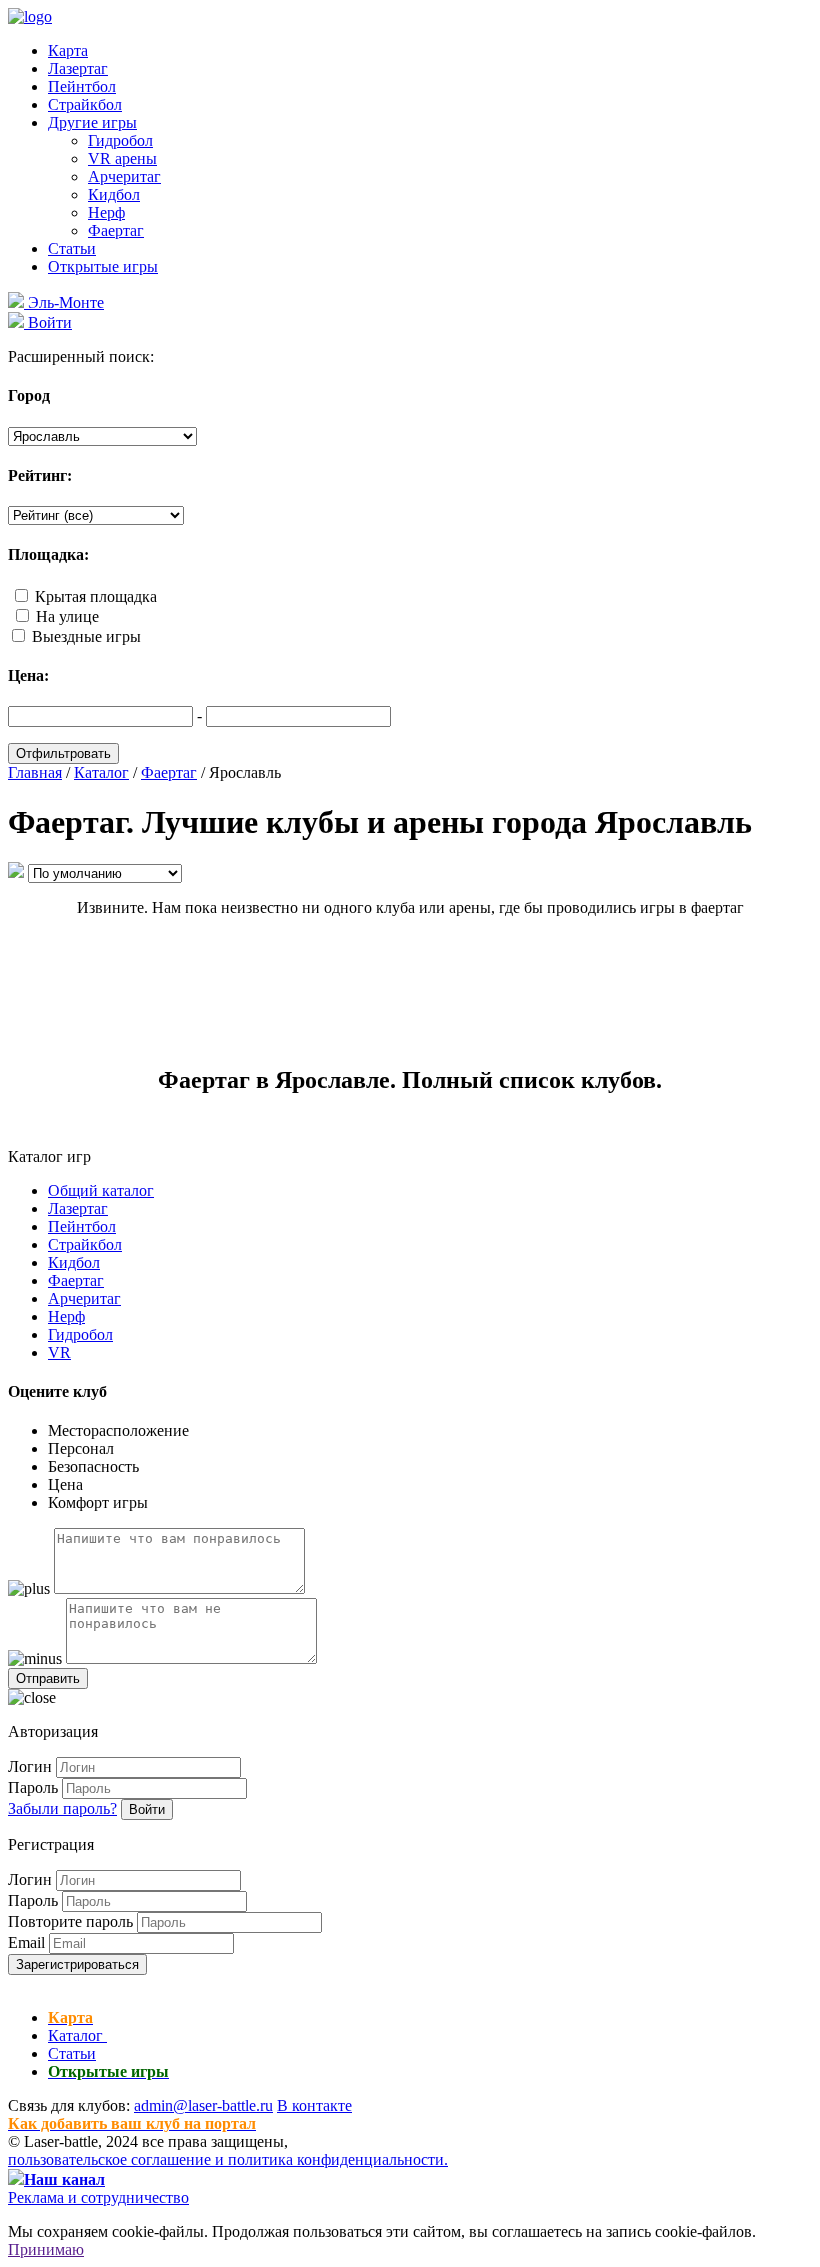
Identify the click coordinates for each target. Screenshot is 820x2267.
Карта (68, 50)
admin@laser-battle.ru (203, 2105)
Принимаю (46, 2249)
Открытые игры (103, 266)
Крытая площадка (96, 596)
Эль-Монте (64, 302)
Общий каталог (101, 1190)
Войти (147, 1809)
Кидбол (114, 194)
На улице (67, 616)
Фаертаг (116, 230)
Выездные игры (86, 636)
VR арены (122, 158)
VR (59, 1352)
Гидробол (120, 140)
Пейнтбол (82, 86)
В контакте (314, 2105)
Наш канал (64, 2179)
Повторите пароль (70, 1921)
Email (26, 1942)
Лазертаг (78, 68)
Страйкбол (85, 104)
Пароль (33, 1787)
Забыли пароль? (62, 1808)
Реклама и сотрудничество (98, 2197)
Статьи (72, 248)
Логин (30, 1766)
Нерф (106, 212)
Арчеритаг (124, 176)
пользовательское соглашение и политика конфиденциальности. (228, 2159)
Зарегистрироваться (77, 1964)
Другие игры (92, 122)
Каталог (77, 2035)
